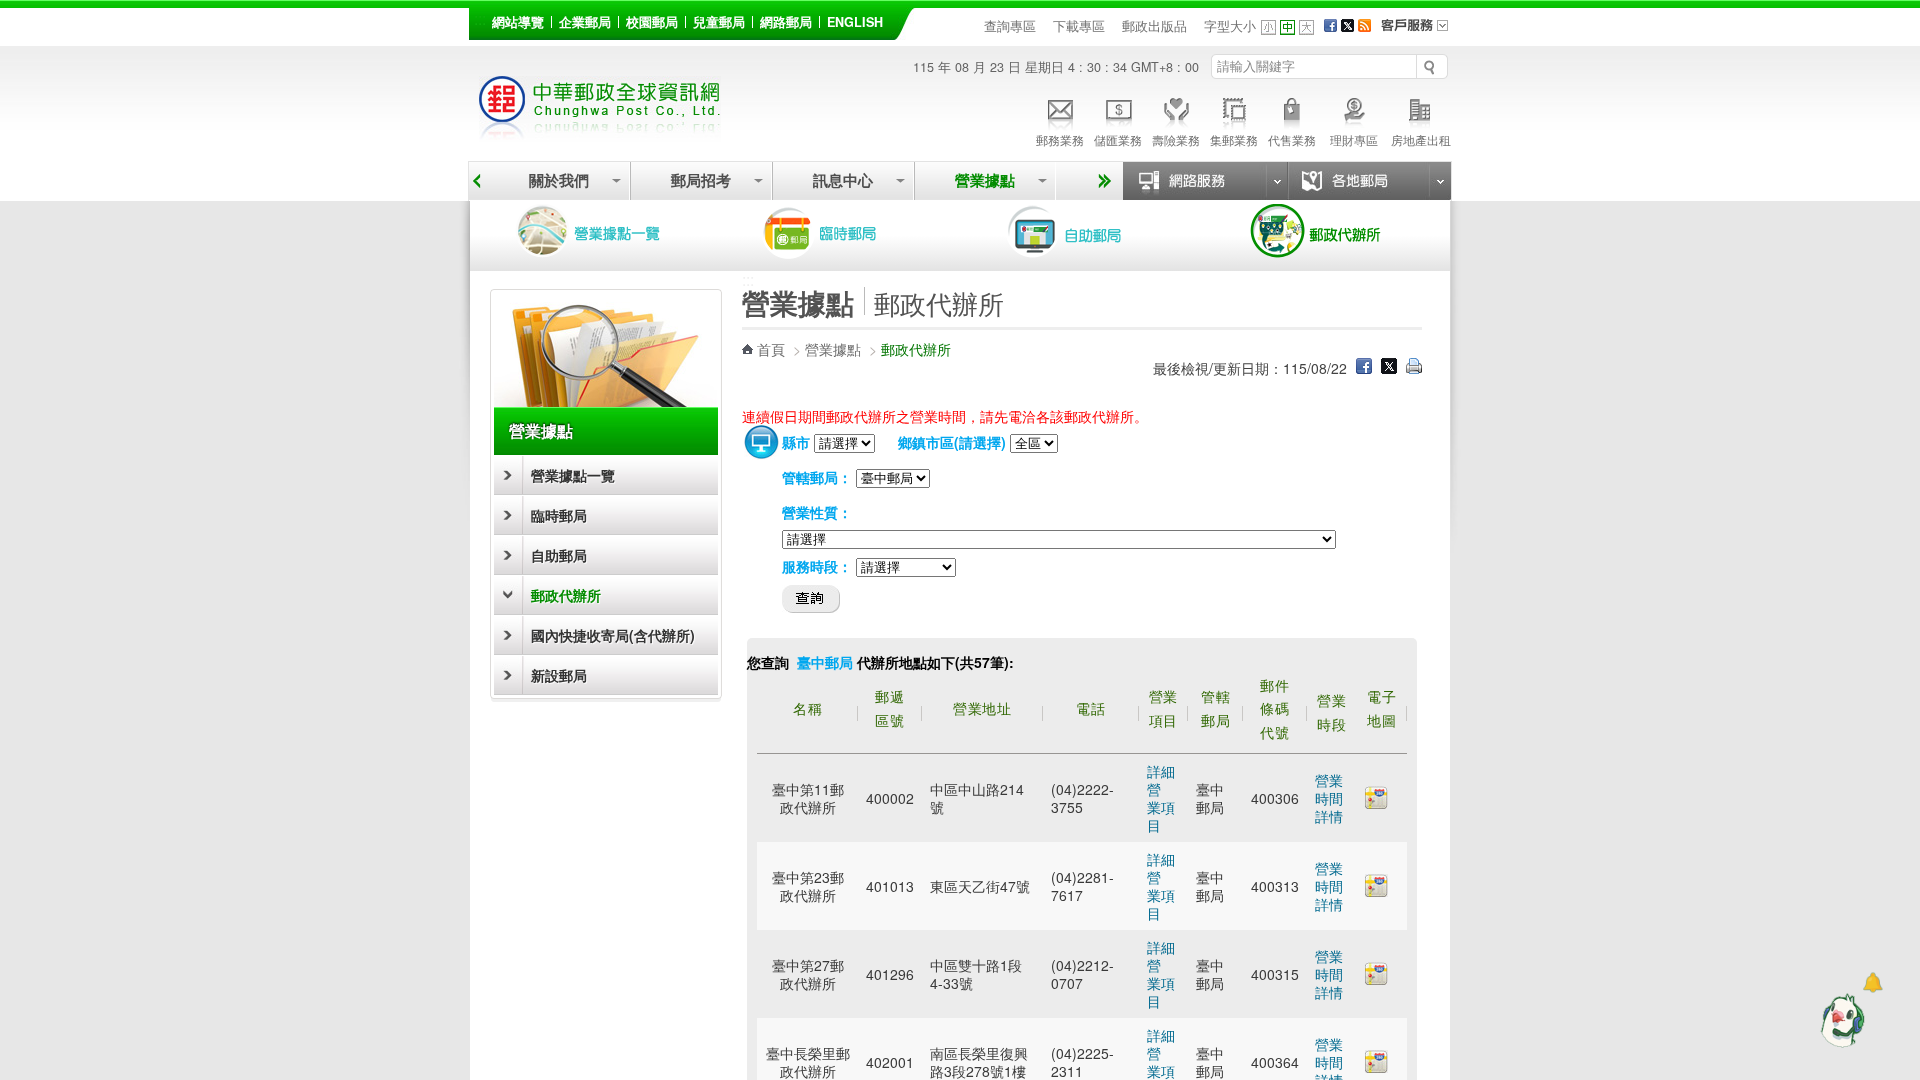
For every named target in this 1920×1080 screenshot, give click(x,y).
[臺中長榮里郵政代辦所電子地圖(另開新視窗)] (1376, 1067)
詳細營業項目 (1161, 798)
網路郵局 (786, 22)
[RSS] (1364, 26)
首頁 (771, 349)
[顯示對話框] (1872, 982)
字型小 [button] (1268, 27)
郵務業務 (1060, 139)
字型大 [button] (1306, 27)
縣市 (796, 442)
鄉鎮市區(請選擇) (952, 442)
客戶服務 (1421, 32)
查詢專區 (1010, 26)
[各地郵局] (1369, 181)
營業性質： (817, 512)
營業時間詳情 (1329, 798)
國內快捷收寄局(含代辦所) (613, 635)
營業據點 (985, 180)
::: (480, 18)
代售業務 (1292, 139)
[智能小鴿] (1840, 1020)
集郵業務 (1234, 139)
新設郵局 (559, 675)
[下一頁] (1101, 181)
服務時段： (817, 566)
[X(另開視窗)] (1347, 26)
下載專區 (1079, 26)
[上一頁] (476, 181)
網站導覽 (518, 22)
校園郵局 (652, 22)
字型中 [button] (1287, 27)
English (855, 22)
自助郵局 (1093, 232)
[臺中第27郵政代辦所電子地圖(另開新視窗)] (1376, 979)
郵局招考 (701, 180)
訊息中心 (843, 180)
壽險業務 (1176, 139)
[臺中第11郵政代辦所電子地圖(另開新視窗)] (1376, 803)
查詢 (811, 599)
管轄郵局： (817, 477)
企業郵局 (585, 22)
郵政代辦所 (1338, 232)
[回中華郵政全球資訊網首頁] (600, 130)
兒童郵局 (719, 22)
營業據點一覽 (603, 232)
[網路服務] (1205, 181)
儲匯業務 (1118, 139)
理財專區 (1354, 139)
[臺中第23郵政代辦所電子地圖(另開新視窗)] (1376, 891)
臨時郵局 (848, 232)
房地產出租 (1421, 139)
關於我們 (559, 180)
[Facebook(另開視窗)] (1330, 26)
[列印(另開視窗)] (1414, 368)
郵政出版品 (1154, 26)
